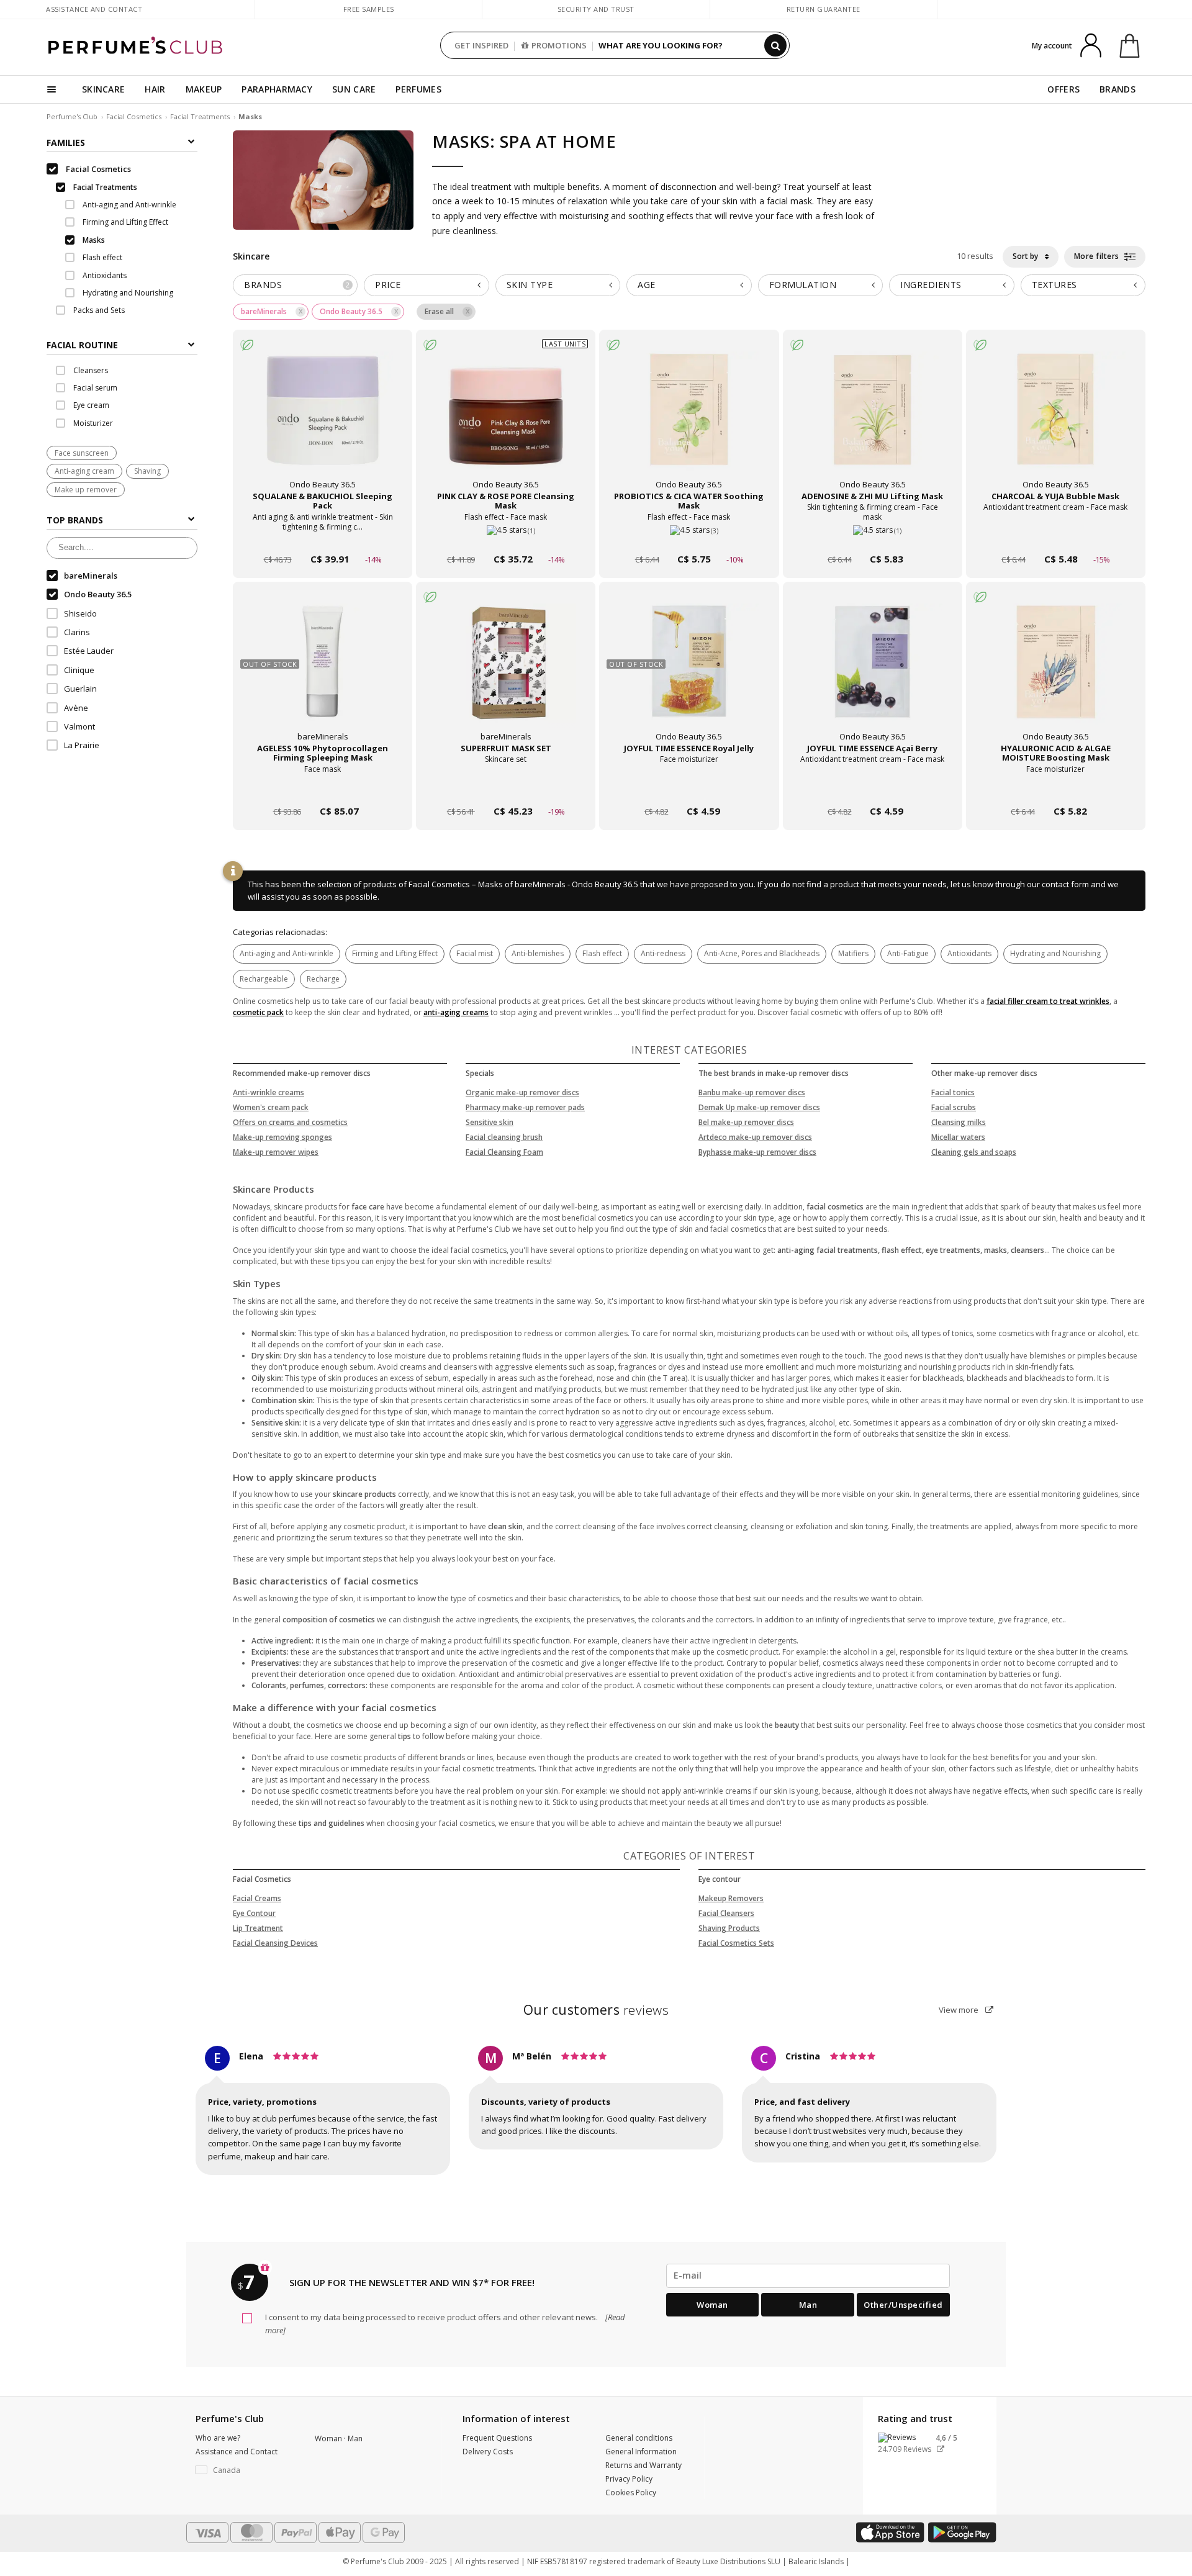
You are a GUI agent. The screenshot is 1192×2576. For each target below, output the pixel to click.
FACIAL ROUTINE (82, 345)
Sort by (1026, 256)
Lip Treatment (258, 1928)
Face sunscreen (82, 454)
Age (647, 285)
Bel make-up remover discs (746, 1122)
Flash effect (602, 953)
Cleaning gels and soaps (974, 1152)
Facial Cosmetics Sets (736, 1943)
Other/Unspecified (903, 2305)
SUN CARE (354, 89)
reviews (596, 2010)
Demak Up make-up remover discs (759, 1107)
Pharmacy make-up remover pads (525, 1107)
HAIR (155, 89)
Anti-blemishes (538, 953)
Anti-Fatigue (908, 953)
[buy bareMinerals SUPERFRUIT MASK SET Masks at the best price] (506, 674)
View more (959, 2010)
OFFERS (1063, 89)
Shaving (147, 472)
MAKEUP (204, 89)
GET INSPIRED (481, 45)
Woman (712, 2305)
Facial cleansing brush (504, 1137)
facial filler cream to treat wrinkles (1048, 1001)
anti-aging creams (456, 1012)
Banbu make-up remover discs (752, 1092)
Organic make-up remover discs (522, 1092)
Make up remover (86, 490)
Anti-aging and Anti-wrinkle (287, 953)
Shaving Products (729, 1928)
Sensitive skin (490, 1122)
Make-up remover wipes (276, 1152)
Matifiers (853, 953)
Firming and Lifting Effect (395, 953)
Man (808, 2305)
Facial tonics (953, 1092)
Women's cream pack (271, 1107)
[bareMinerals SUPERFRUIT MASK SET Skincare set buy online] (506, 788)
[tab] (122, 344)
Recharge (323, 979)
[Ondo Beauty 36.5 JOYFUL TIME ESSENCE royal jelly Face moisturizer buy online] (689, 788)
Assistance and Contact (94, 9)
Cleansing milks (959, 1122)
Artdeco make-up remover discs (755, 1137)
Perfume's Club (72, 116)
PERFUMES (418, 89)
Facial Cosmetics (134, 116)
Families (66, 142)
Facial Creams (257, 1898)
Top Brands (75, 521)
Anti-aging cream (84, 472)
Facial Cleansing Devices (275, 1943)
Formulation (803, 285)
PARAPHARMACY (277, 89)
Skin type (530, 285)
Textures (1054, 285)
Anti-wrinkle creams (269, 1092)
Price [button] (388, 285)
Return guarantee (824, 9)
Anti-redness (663, 953)
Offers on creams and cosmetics (290, 1122)
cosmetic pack (258, 1012)
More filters (1098, 256)
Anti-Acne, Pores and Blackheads (762, 953)
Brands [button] (297, 285)
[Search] (775, 45)
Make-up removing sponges (282, 1137)
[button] (246, 2470)
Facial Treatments (200, 116)
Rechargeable (264, 979)
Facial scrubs (954, 1107)
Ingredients (931, 285)
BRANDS (1117, 89)
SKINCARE (103, 89)
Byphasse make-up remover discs (757, 1152)
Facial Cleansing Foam (504, 1152)
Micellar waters (958, 1137)
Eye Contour (254, 1913)
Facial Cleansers (726, 1913)
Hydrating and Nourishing (1055, 953)
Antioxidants (969, 953)
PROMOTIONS (559, 45)
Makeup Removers (731, 1898)
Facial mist (475, 953)
